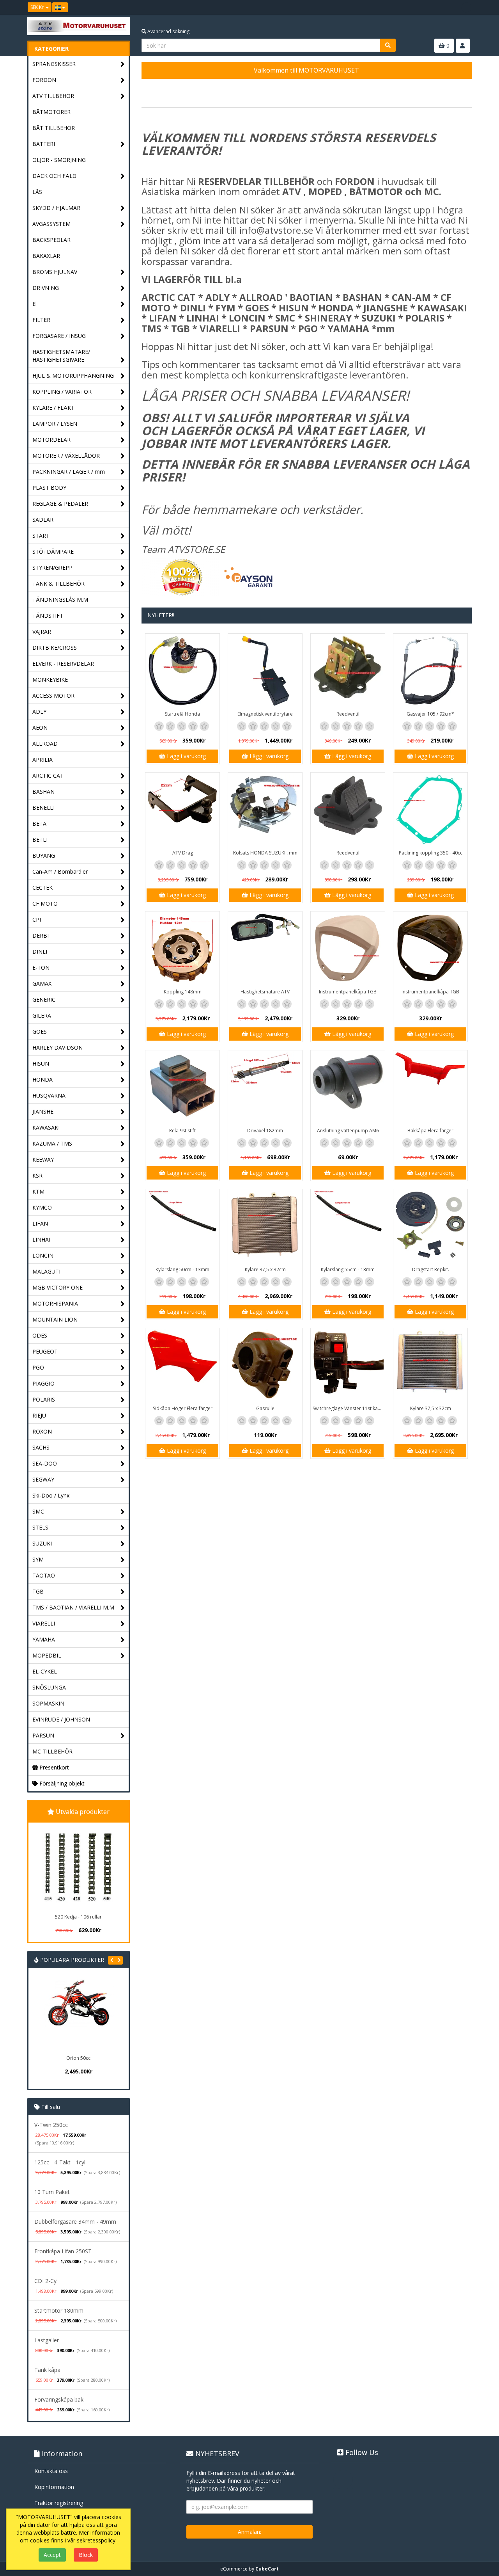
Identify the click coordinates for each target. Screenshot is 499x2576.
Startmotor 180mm (59, 2310)
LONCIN (43, 1255)
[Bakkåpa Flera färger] (430, 1087)
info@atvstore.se (276, 230)
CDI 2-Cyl (46, 2281)
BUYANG (44, 855)
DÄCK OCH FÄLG (54, 176)
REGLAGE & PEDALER (60, 504)
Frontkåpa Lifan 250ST (63, 2251)
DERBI (41, 935)
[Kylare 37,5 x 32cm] (265, 1226)
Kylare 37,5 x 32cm (265, 1269)
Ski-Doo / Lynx (51, 1495)
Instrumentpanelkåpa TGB (348, 992)
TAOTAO (44, 1575)
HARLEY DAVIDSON (58, 1047)
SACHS (41, 1447)
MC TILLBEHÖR (52, 1751)
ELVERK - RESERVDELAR (63, 664)
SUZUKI (42, 1543)
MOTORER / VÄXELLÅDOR (66, 456)
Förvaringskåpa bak (59, 2399)
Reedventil (348, 714)
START (41, 536)
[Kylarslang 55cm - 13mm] (348, 1226)
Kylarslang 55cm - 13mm (348, 1269)
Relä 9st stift (182, 1131)
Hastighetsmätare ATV (265, 992)
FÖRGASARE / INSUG (59, 336)
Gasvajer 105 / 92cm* (430, 714)
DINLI (40, 951)
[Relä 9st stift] (182, 1087)
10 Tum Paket (52, 2192)
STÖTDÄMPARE (53, 552)
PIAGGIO (43, 1383)
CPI (37, 919)
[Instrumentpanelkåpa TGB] (348, 949)
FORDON (44, 80)
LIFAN (40, 1223)
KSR (37, 1175)
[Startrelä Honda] (182, 671)
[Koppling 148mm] (182, 949)
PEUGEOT (45, 1351)
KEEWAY (43, 1159)
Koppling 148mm (183, 992)
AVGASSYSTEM (51, 224)
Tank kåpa (47, 2370)
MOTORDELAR (51, 440)
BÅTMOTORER (51, 112)
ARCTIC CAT (48, 775)
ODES (40, 1335)
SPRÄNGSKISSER (54, 64)
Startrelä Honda (182, 714)
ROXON (42, 1431)
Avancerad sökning (168, 31)
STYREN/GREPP (52, 568)
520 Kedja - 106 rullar (78, 1917)
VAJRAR (42, 632)
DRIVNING (46, 288)
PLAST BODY (49, 488)
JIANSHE (43, 1111)
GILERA (42, 1015)
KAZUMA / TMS (52, 1143)
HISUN (41, 1063)
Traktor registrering (59, 2503)
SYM (38, 1559)
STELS (40, 1527)
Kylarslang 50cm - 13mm (182, 1269)
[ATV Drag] (182, 810)
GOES (40, 1031)
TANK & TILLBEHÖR (58, 584)
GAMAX (42, 983)
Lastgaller (47, 2340)
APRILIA (42, 759)
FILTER (41, 320)
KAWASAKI (46, 1127)
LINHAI (41, 1239)
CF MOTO (45, 903)
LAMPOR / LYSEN (55, 424)
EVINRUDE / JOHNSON (61, 1719)
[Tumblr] (466, 7)
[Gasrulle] (265, 1365)
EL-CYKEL (45, 1671)
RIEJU (39, 1415)
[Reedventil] (348, 671)
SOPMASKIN (48, 1703)
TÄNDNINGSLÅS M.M (60, 600)
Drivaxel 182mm (265, 1131)
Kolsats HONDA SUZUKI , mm (265, 853)
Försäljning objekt (61, 1783)
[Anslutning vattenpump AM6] (348, 1087)
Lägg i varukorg (186, 756)
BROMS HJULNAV (55, 272)
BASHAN (43, 791)
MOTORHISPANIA (55, 1303)
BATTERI (44, 144)
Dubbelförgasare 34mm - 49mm (75, 2222)
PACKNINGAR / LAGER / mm (69, 472)
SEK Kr (38, 7)
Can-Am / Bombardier (60, 871)
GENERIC (44, 999)
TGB (38, 1591)
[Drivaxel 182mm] (265, 1087)
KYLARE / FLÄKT (53, 408)
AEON (40, 727)
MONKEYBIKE (50, 680)
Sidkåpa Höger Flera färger (183, 1408)
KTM (38, 1191)
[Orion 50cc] (55, 2015)
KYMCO (42, 1207)
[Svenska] (60, 7)
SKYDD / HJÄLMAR (56, 208)
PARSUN (43, 1735)
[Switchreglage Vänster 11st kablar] (348, 1365)
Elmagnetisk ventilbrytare (265, 714)
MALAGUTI (46, 1271)
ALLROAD (45, 743)
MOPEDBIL (47, 1655)
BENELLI (43, 807)
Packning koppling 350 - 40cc (431, 853)
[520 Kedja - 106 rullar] (78, 1867)
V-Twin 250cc (51, 2125)
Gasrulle (265, 1408)
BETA (39, 823)
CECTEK (42, 887)
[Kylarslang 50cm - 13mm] (182, 1226)
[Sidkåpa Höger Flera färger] (182, 1365)
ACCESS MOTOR (53, 696)
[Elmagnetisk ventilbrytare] (265, 671)
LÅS (37, 192)
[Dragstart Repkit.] (430, 1226)
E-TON (41, 967)
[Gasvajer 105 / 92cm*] (430, 671)
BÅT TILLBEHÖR (54, 128)
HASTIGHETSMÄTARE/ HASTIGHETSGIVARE (61, 356)
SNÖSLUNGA (49, 1687)
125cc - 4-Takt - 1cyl (60, 2162)
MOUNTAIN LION (55, 1319)
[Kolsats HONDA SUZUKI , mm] (265, 810)
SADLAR (43, 520)
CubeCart (267, 2569)
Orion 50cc (55, 2058)
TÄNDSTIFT (48, 616)
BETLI (40, 839)
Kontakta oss (51, 2471)
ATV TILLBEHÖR (53, 96)
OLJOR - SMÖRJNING (59, 160)
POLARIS (44, 1399)
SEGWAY (43, 1479)
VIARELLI (44, 1623)
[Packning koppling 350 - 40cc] (430, 810)
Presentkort (53, 1767)
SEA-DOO (45, 1463)
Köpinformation (54, 2487)
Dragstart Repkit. (431, 1269)
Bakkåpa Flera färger (430, 1131)
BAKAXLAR (46, 256)
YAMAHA (44, 1639)
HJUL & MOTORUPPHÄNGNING (73, 376)
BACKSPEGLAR (51, 240)
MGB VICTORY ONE (58, 1287)
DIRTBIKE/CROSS (55, 648)
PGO (38, 1367)
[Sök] (388, 45)
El (35, 304)
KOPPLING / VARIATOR (62, 392)
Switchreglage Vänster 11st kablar (349, 1408)
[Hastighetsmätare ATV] (265, 949)
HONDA (42, 1079)
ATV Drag (183, 853)
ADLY (39, 712)
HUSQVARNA (49, 1095)
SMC (38, 1511)
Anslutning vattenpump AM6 (348, 1131)
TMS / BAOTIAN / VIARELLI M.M (73, 1607)
